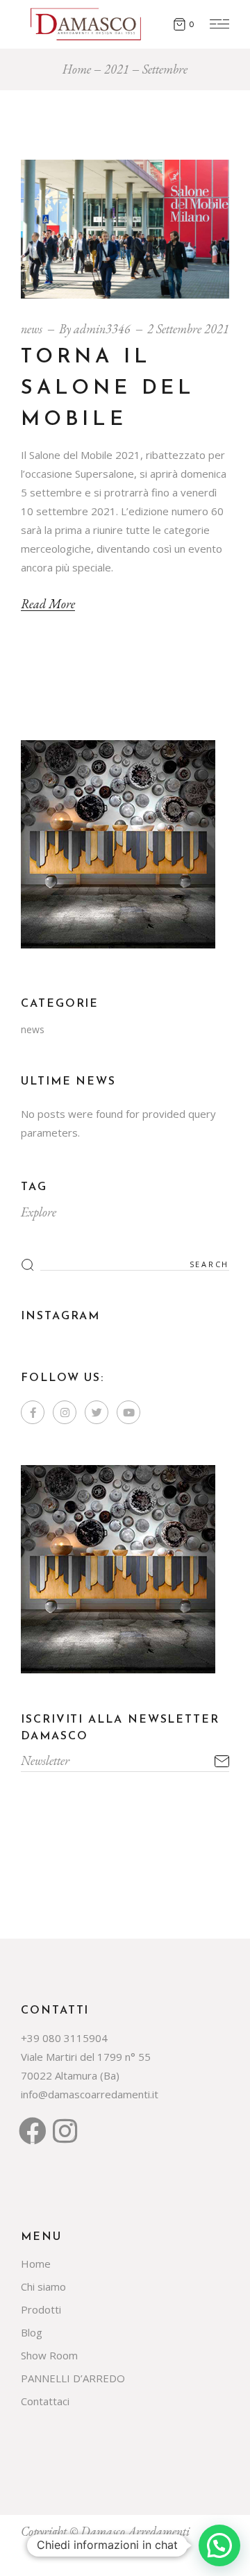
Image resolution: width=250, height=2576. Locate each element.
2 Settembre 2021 (188, 329)
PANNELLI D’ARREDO (73, 2378)
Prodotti (41, 2309)
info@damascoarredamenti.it (90, 2094)
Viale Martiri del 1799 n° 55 (86, 2057)
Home (36, 2264)
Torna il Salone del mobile (108, 388)
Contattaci (45, 2401)
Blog (32, 2332)
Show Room (49, 2355)
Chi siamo (43, 2286)
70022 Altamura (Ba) (70, 2075)
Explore (39, 1212)
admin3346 (102, 329)
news (32, 329)
